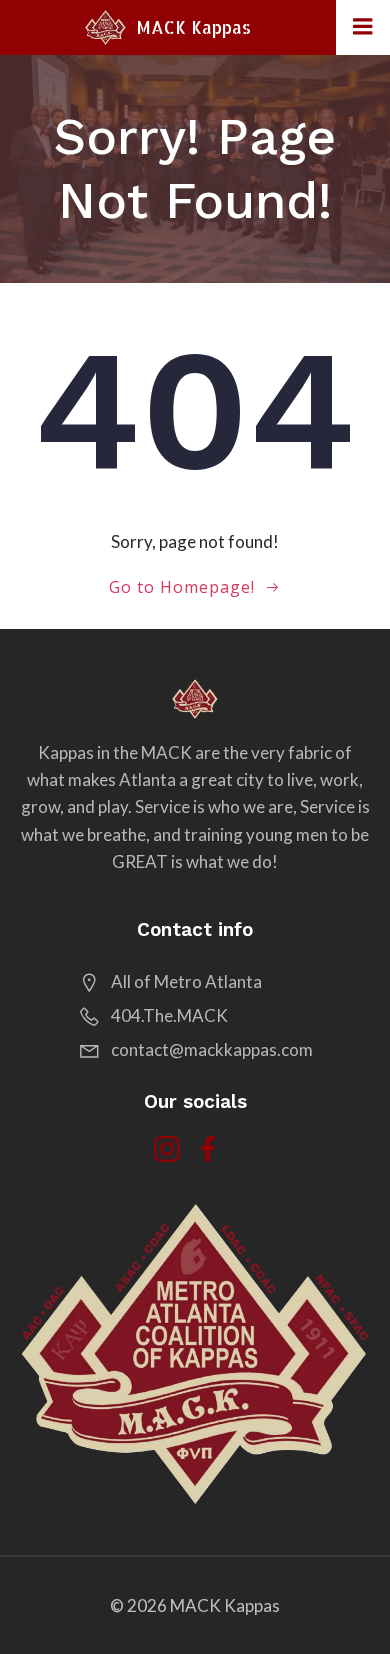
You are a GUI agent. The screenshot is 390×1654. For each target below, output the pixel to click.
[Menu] (363, 27)
